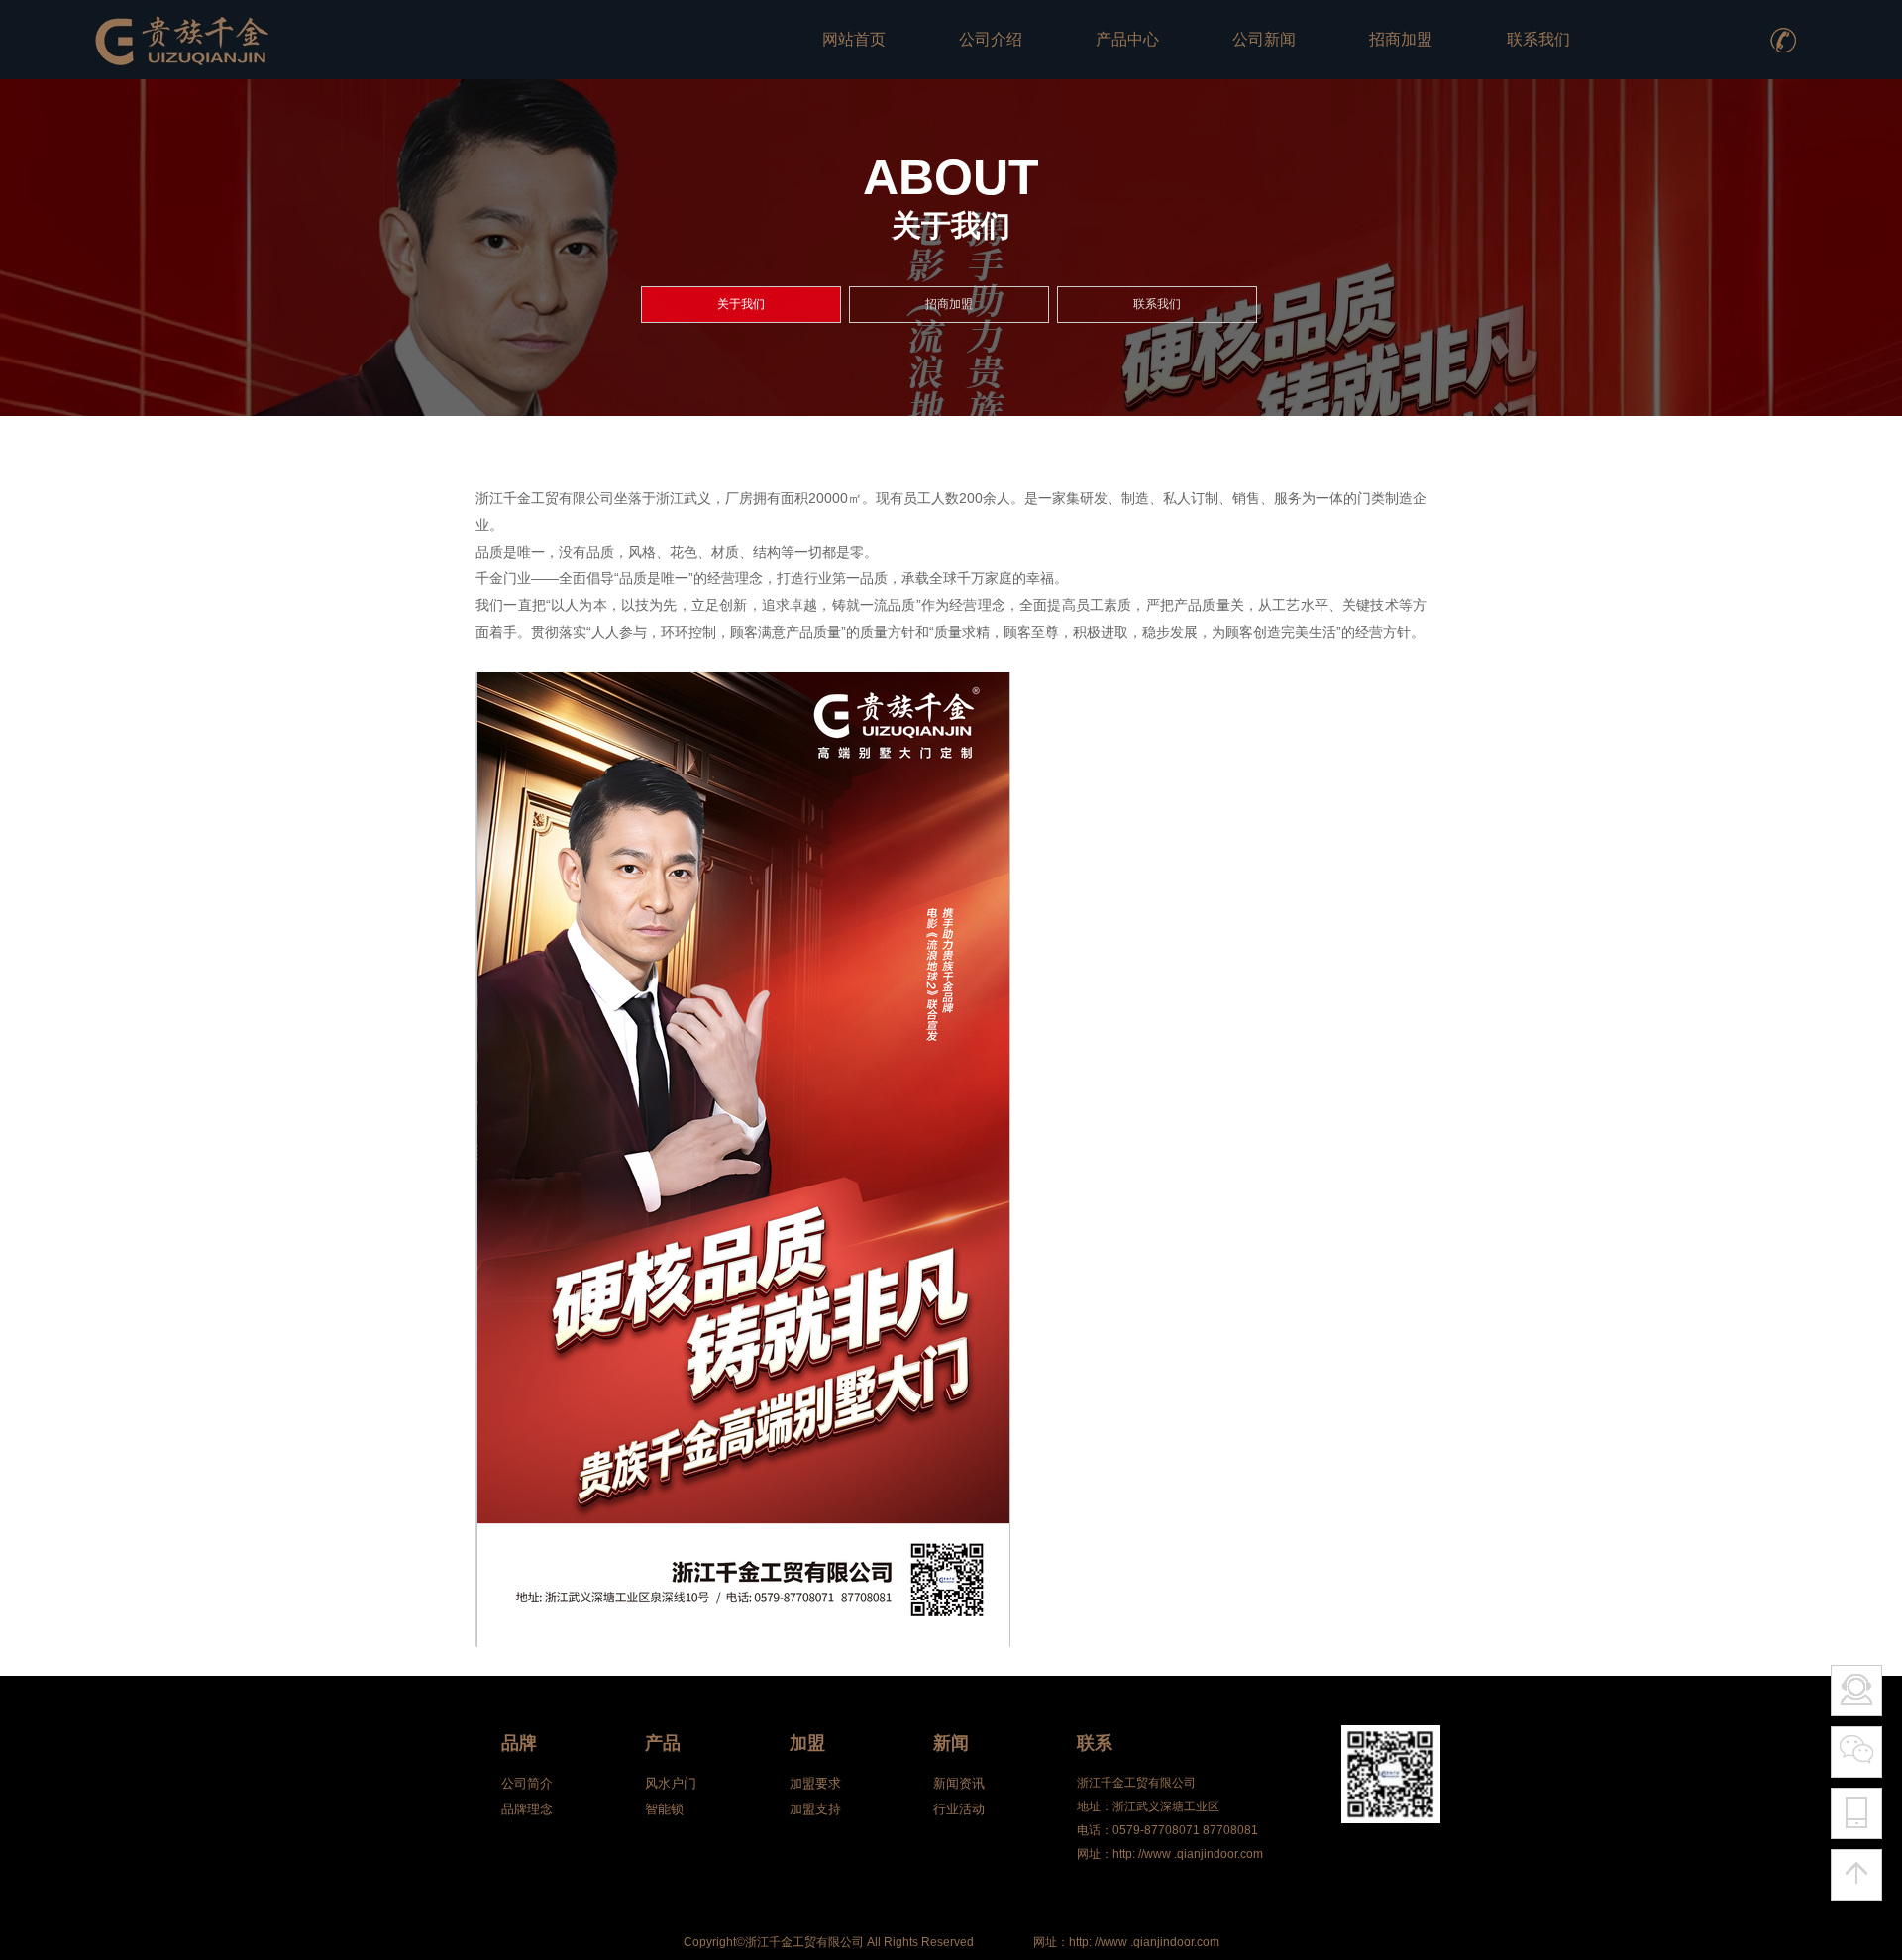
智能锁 (664, 1809)
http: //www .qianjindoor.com (1144, 1942)
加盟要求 (815, 1783)
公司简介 (527, 1783)
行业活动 (959, 1809)
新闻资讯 (959, 1783)
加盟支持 (815, 1809)
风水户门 (671, 1783)
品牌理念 (527, 1809)
